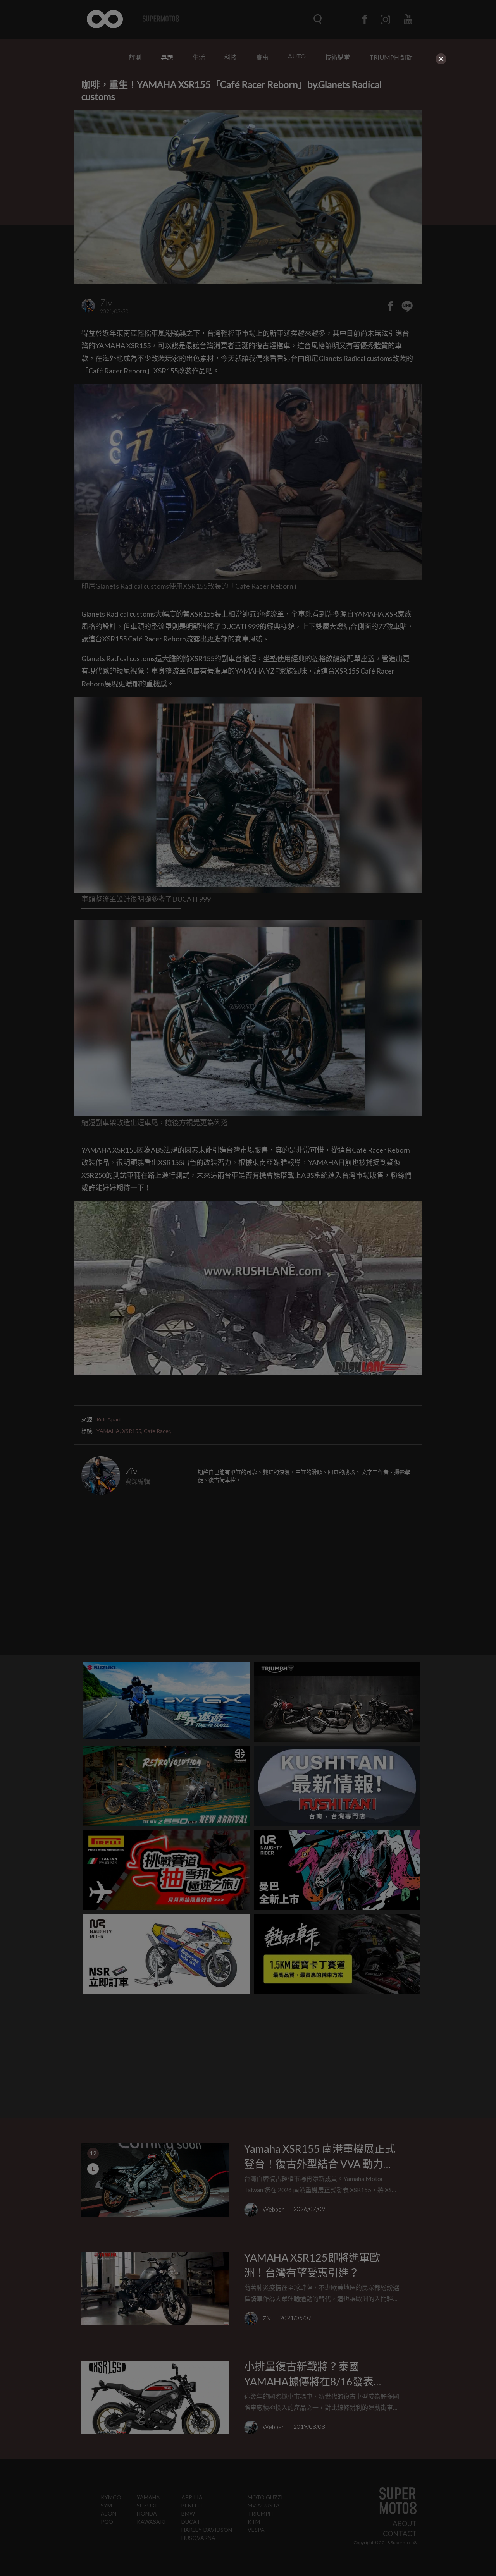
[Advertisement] (248, 121)
